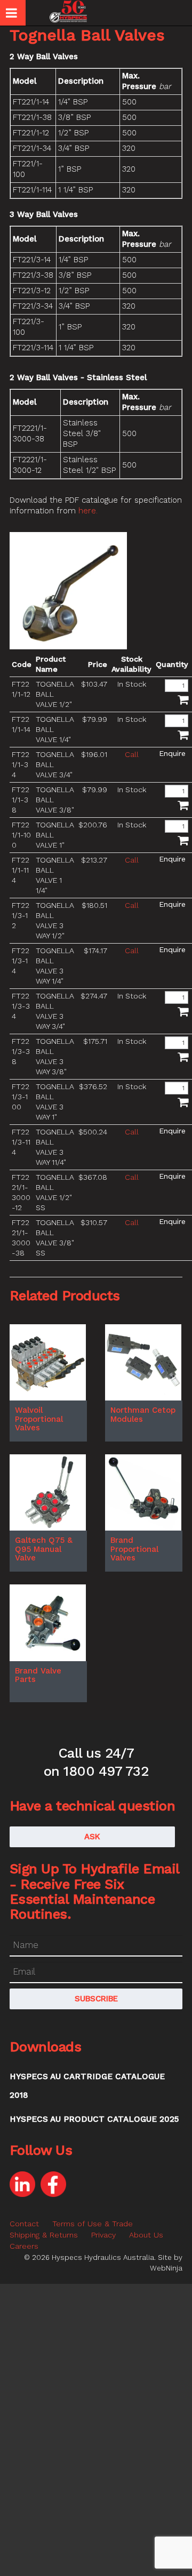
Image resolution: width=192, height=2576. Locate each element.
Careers (24, 2246)
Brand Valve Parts (38, 1675)
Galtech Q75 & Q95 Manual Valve (44, 1549)
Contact (24, 2224)
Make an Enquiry (172, 753)
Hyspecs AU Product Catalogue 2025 (94, 2119)
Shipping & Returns (44, 2235)
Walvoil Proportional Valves (39, 1419)
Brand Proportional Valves (134, 1549)
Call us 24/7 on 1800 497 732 (96, 1762)
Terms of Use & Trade (93, 2224)
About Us (146, 2235)
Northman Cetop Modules (143, 1415)
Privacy (103, 2235)
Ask (92, 1837)
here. (88, 511)
